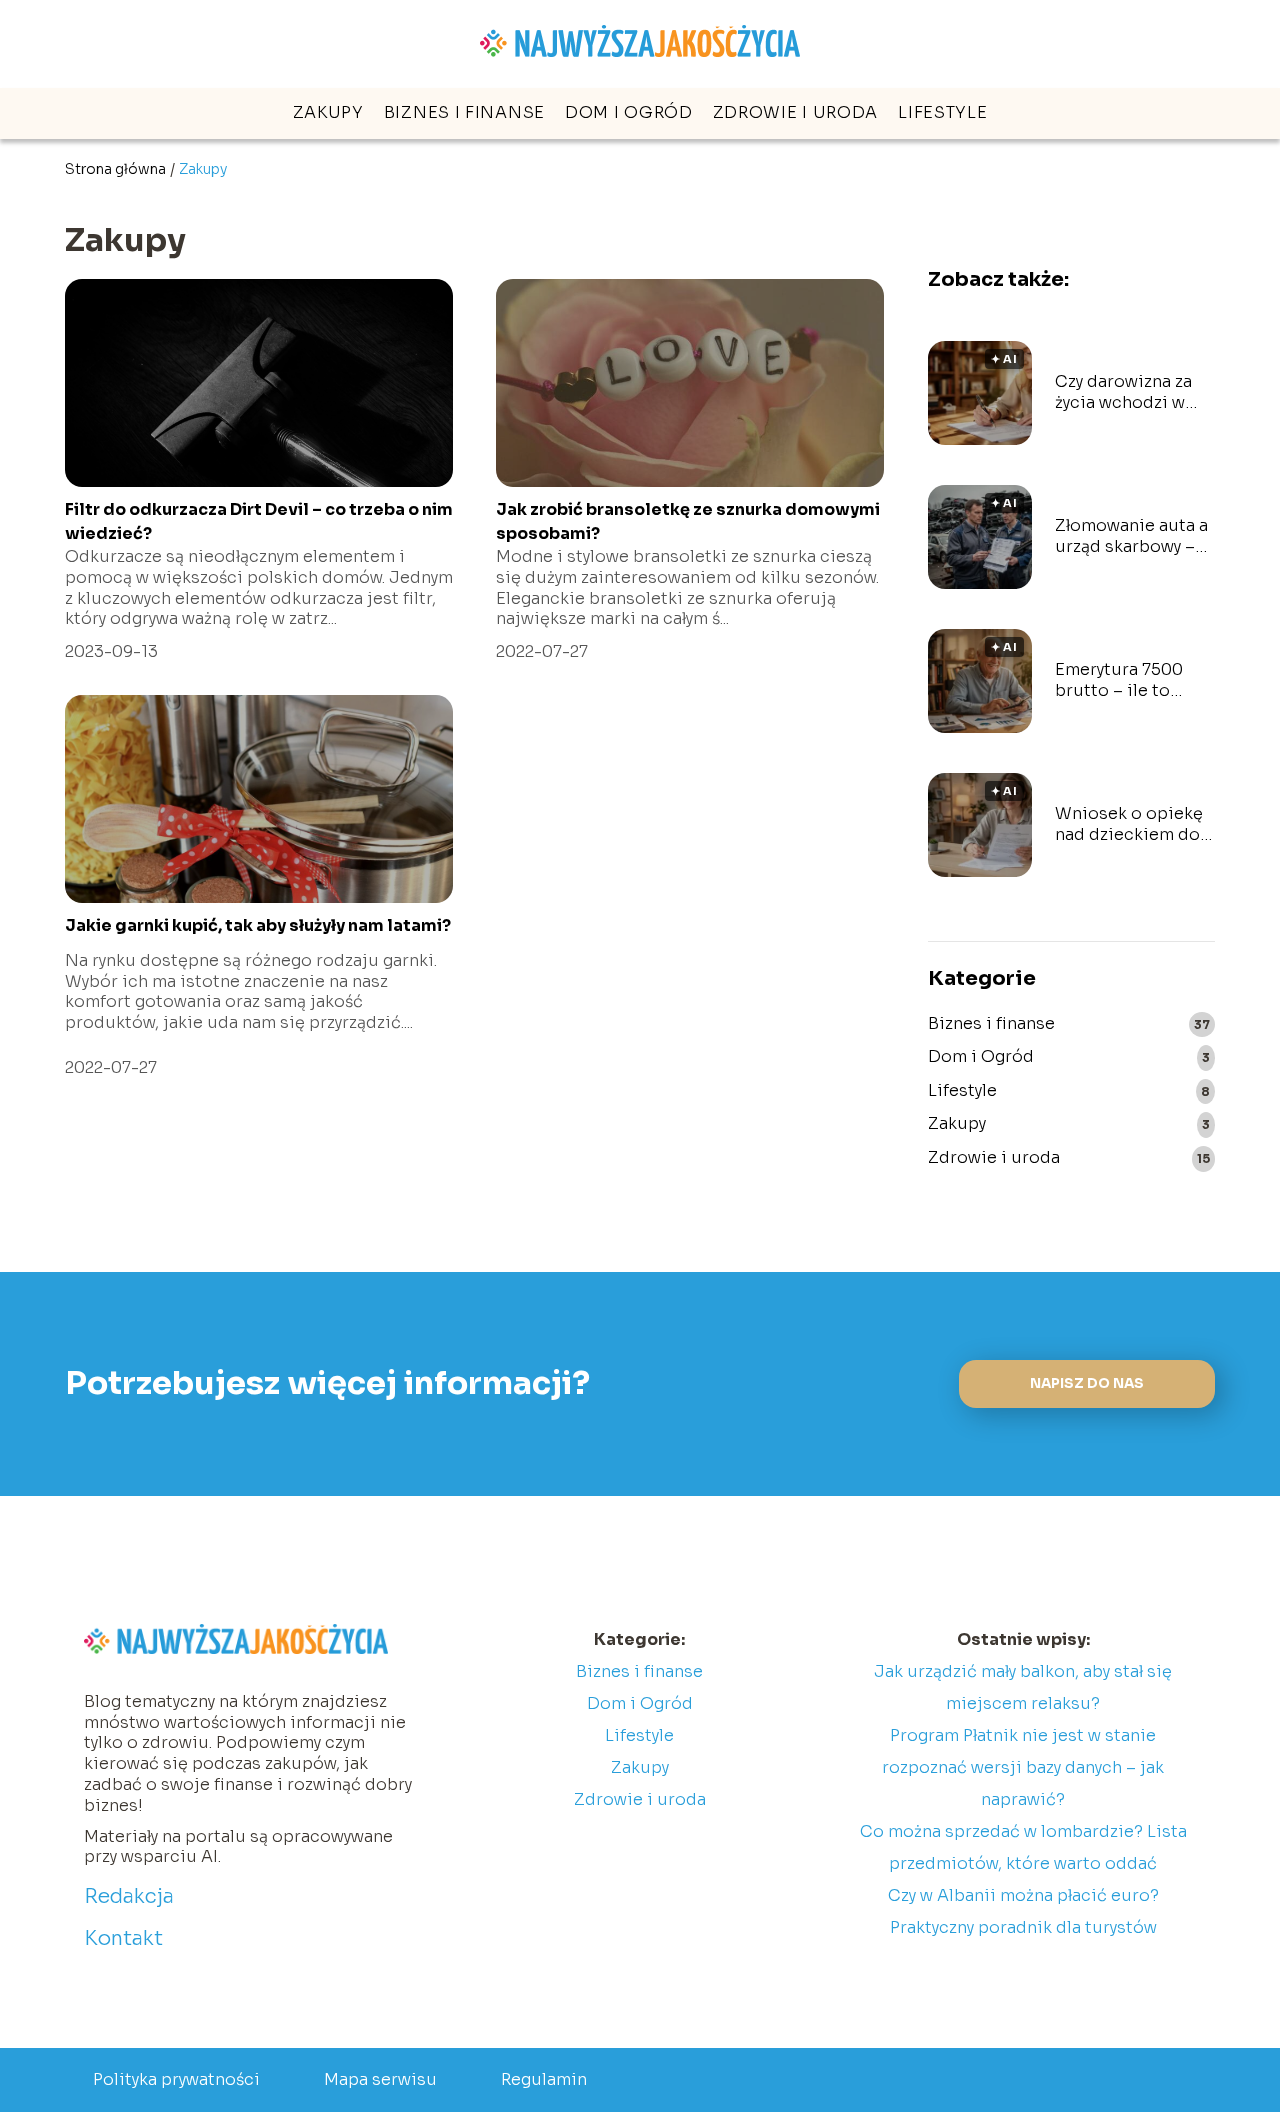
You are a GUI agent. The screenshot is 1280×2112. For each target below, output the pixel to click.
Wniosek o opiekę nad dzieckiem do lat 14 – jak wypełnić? (1129, 825)
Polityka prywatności (176, 2079)
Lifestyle (942, 112)
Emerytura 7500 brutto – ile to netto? (1119, 681)
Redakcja (129, 1896)
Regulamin (544, 2079)
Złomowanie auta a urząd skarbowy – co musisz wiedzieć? (1131, 537)
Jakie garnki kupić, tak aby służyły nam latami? (258, 925)
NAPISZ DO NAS (1087, 1383)
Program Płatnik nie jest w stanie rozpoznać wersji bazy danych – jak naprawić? (1023, 1767)
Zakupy (328, 112)
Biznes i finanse (464, 112)
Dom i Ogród (629, 112)
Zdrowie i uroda (796, 112)
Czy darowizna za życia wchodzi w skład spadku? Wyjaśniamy (1123, 393)
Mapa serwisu (380, 2079)
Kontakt (123, 1938)
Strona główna (115, 169)
